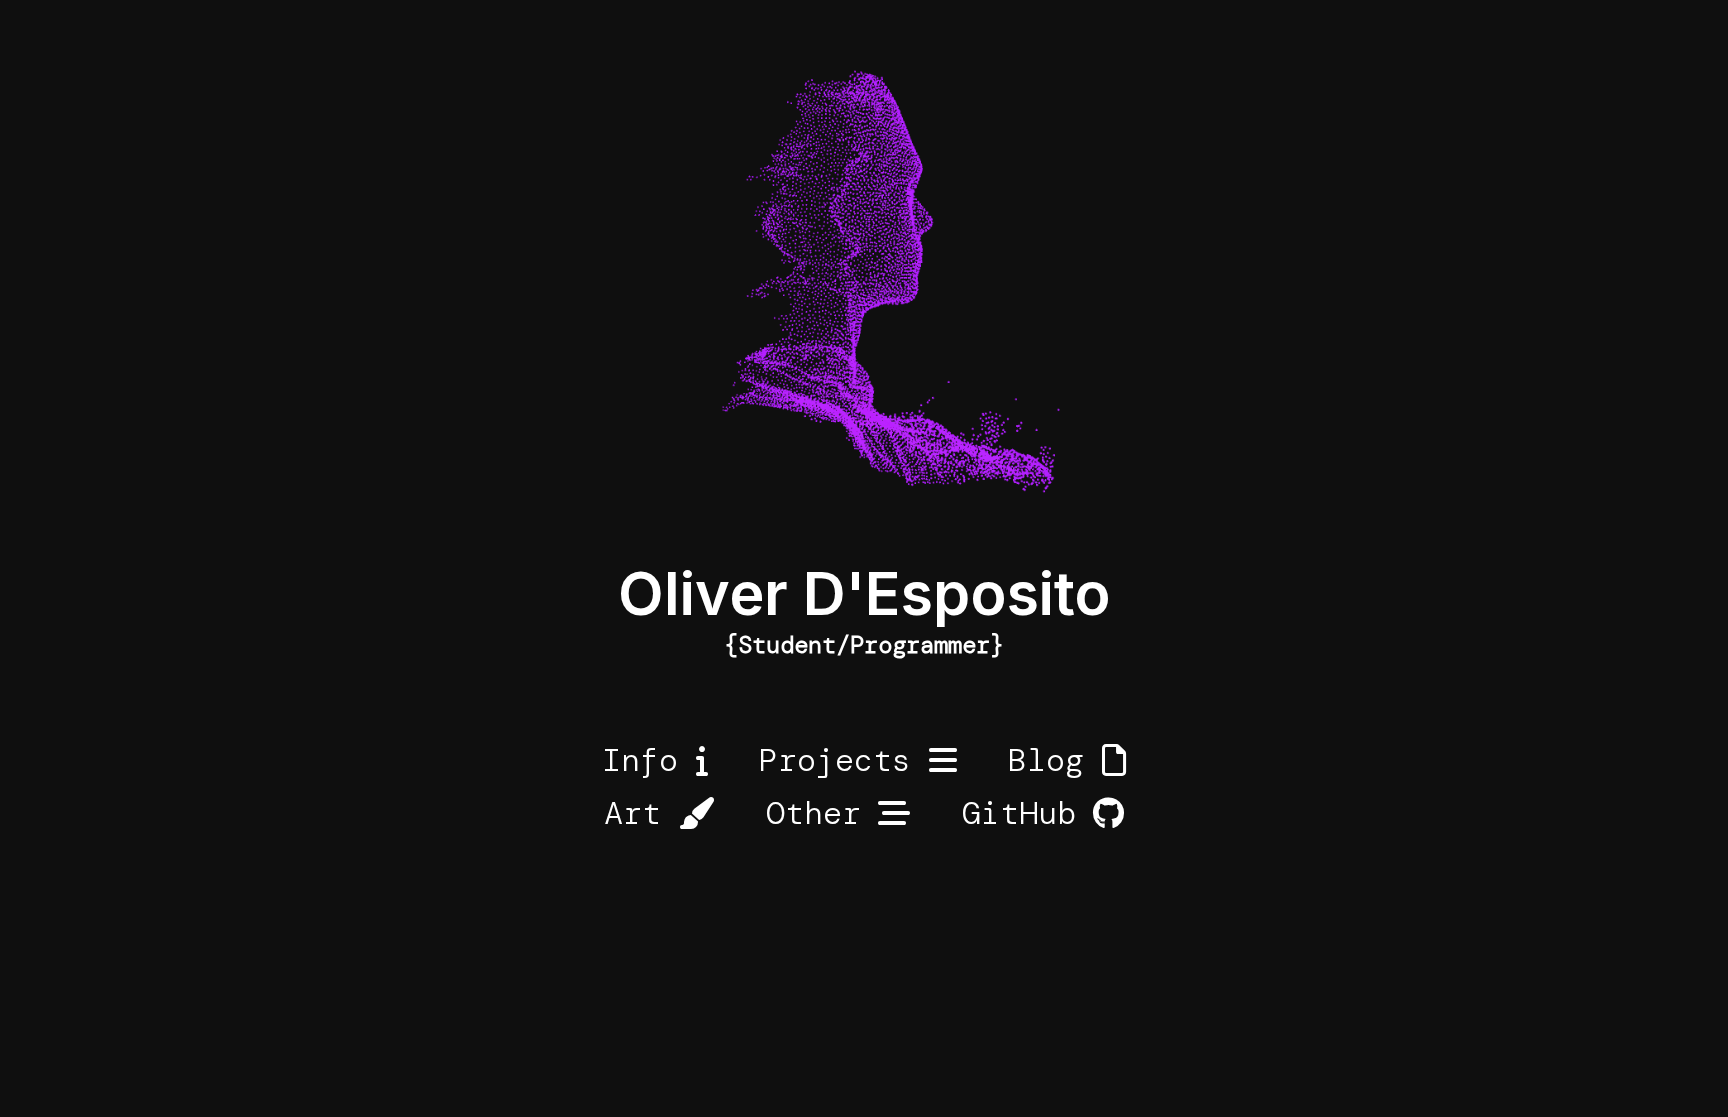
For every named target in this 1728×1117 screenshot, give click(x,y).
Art (632, 813)
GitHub (1019, 813)
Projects (835, 760)
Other (813, 813)
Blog (1046, 760)
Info (640, 760)
